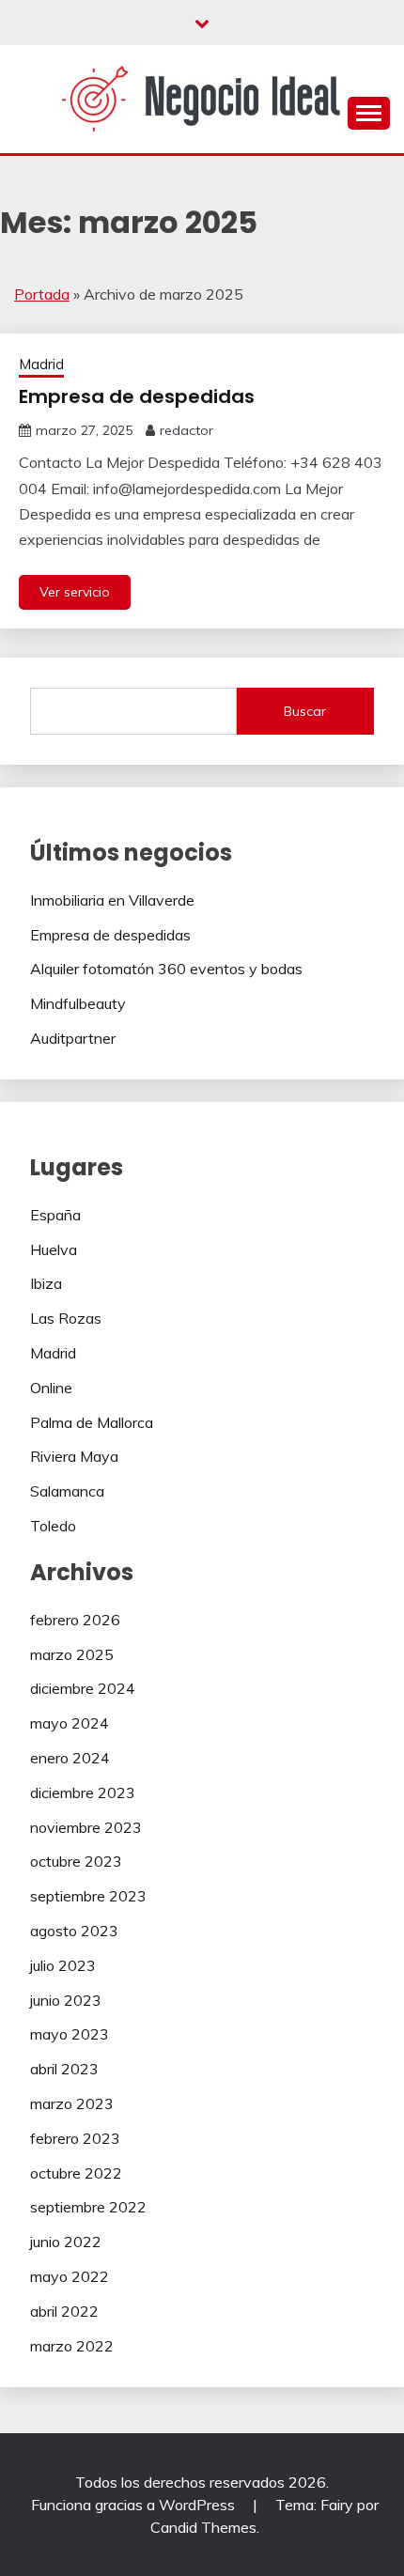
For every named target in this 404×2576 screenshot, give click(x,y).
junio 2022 (66, 2242)
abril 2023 (64, 2069)
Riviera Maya (74, 1456)
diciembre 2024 (83, 1688)
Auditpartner (73, 1038)
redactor (186, 430)
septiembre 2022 (88, 2207)
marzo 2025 (72, 1654)
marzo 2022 (72, 2346)
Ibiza (46, 1283)
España (55, 1215)
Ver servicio (75, 592)
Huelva (54, 1249)
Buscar (305, 711)
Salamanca (67, 1491)
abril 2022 (64, 2311)
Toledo (53, 1526)
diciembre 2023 (83, 1792)
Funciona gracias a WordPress (135, 2505)
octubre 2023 (76, 1861)
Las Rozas (66, 1318)
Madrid (41, 364)
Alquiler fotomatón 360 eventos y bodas (166, 969)
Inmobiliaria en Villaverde (112, 900)
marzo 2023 (72, 2103)
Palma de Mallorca (92, 1422)
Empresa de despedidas (137, 396)
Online (51, 1388)
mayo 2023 (70, 2034)
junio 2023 (66, 2000)
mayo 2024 (70, 1723)
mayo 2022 (70, 2276)
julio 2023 (63, 1965)
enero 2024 (70, 1758)
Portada (42, 294)
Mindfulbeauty (78, 1003)
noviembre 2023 (86, 1827)
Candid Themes (203, 2527)
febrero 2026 (75, 1620)
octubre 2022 (76, 2173)
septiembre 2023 (88, 1896)
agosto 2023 (74, 1931)
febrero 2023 (75, 2138)
